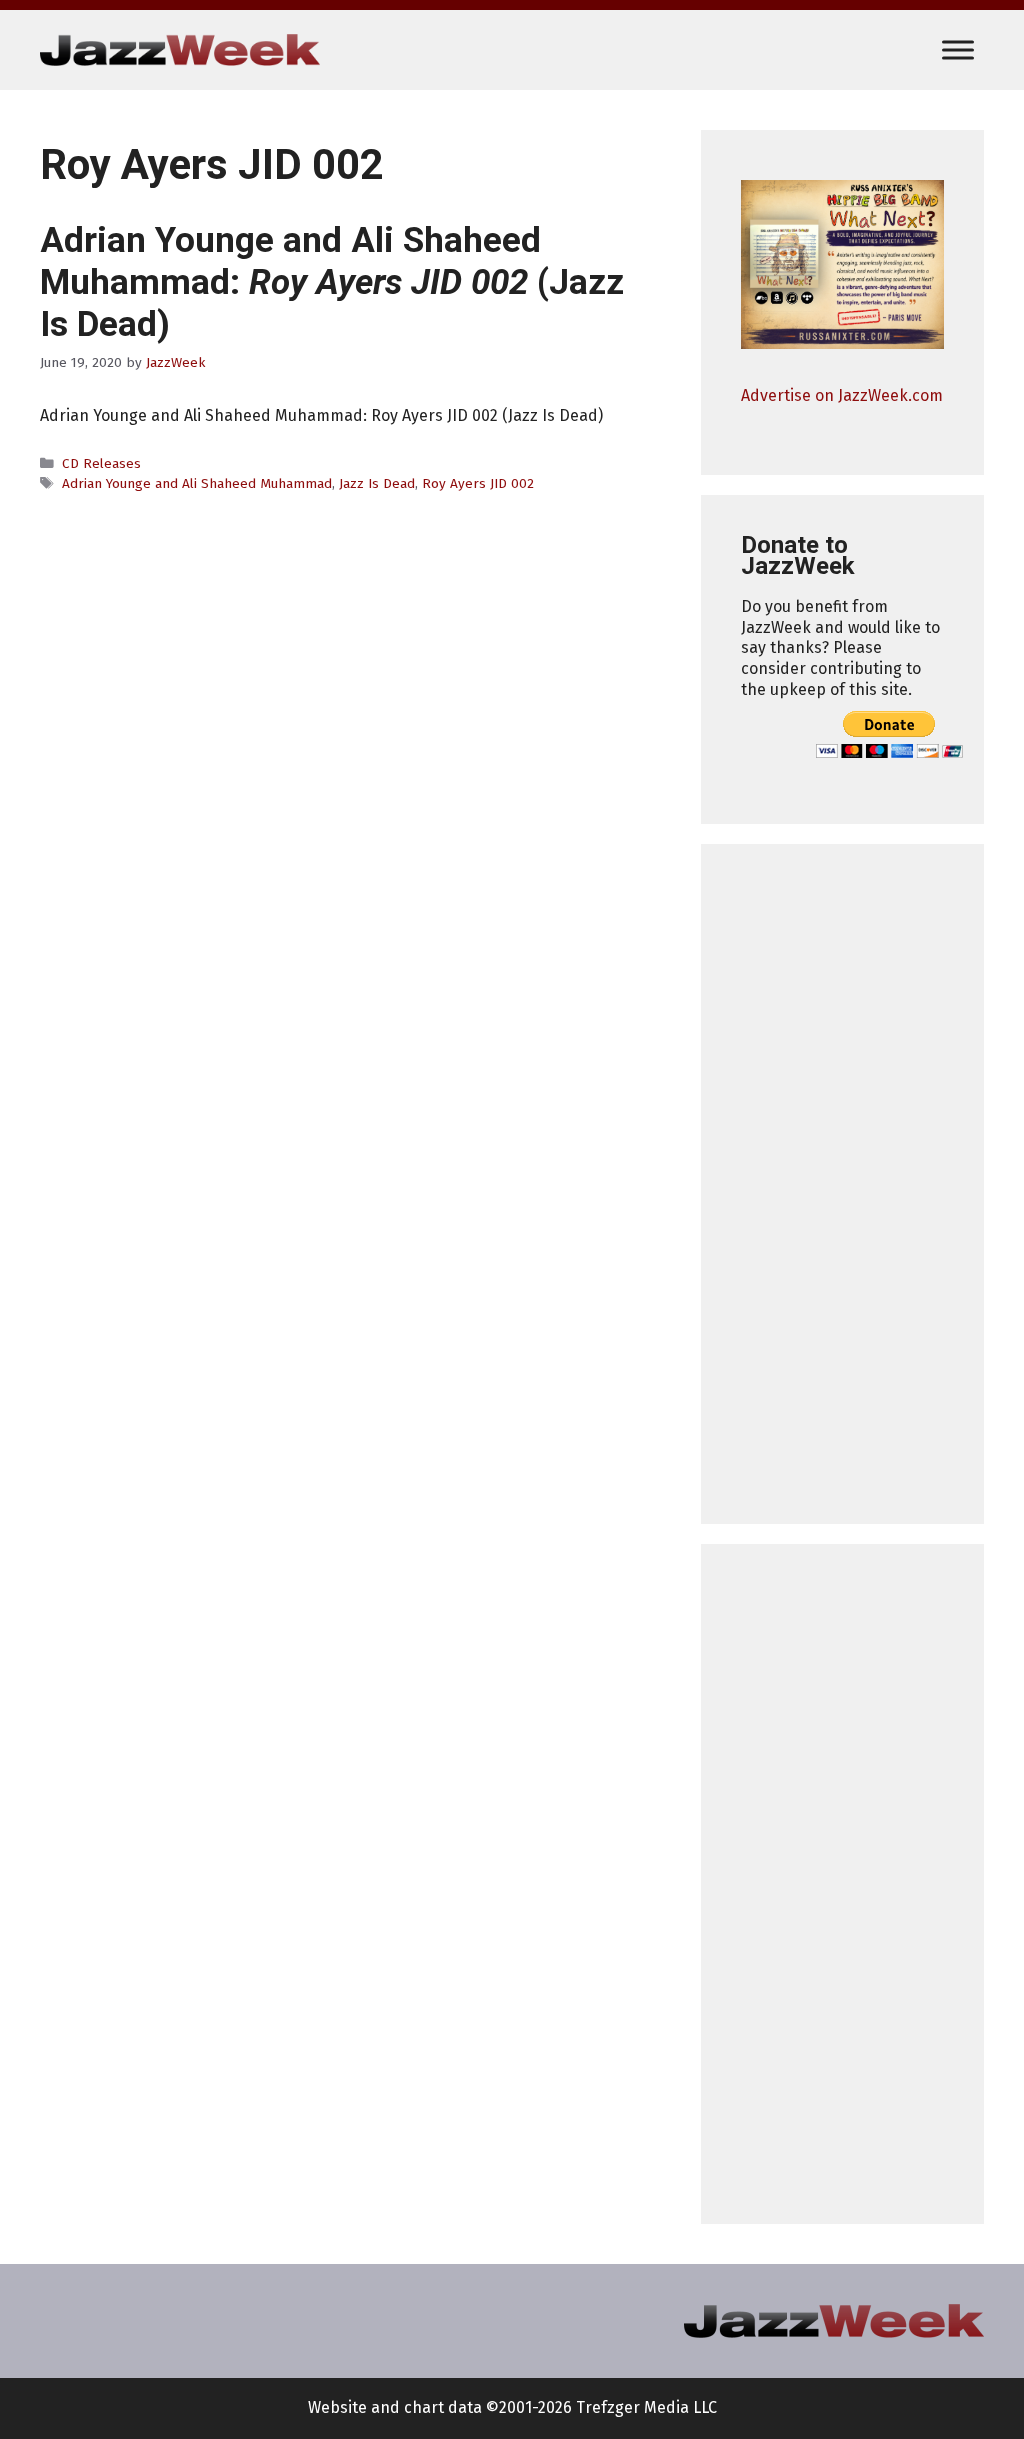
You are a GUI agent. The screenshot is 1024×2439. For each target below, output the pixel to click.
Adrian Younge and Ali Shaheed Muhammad (197, 483)
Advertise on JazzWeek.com (842, 395)
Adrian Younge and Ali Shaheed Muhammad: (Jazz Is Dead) (332, 282)
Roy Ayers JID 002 (478, 483)
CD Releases (101, 463)
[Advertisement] (842, 1184)
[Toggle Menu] (958, 49)
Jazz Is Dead (377, 483)
